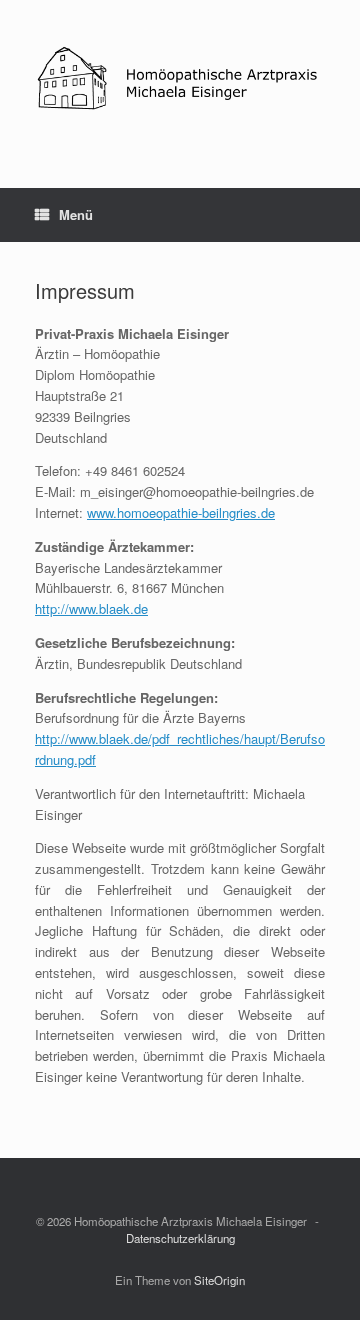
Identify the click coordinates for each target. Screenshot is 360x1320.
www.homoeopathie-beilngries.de (181, 512)
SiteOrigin (219, 1280)
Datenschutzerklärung (180, 1238)
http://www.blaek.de (91, 608)
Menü (76, 214)
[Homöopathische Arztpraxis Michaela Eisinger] (180, 79)
